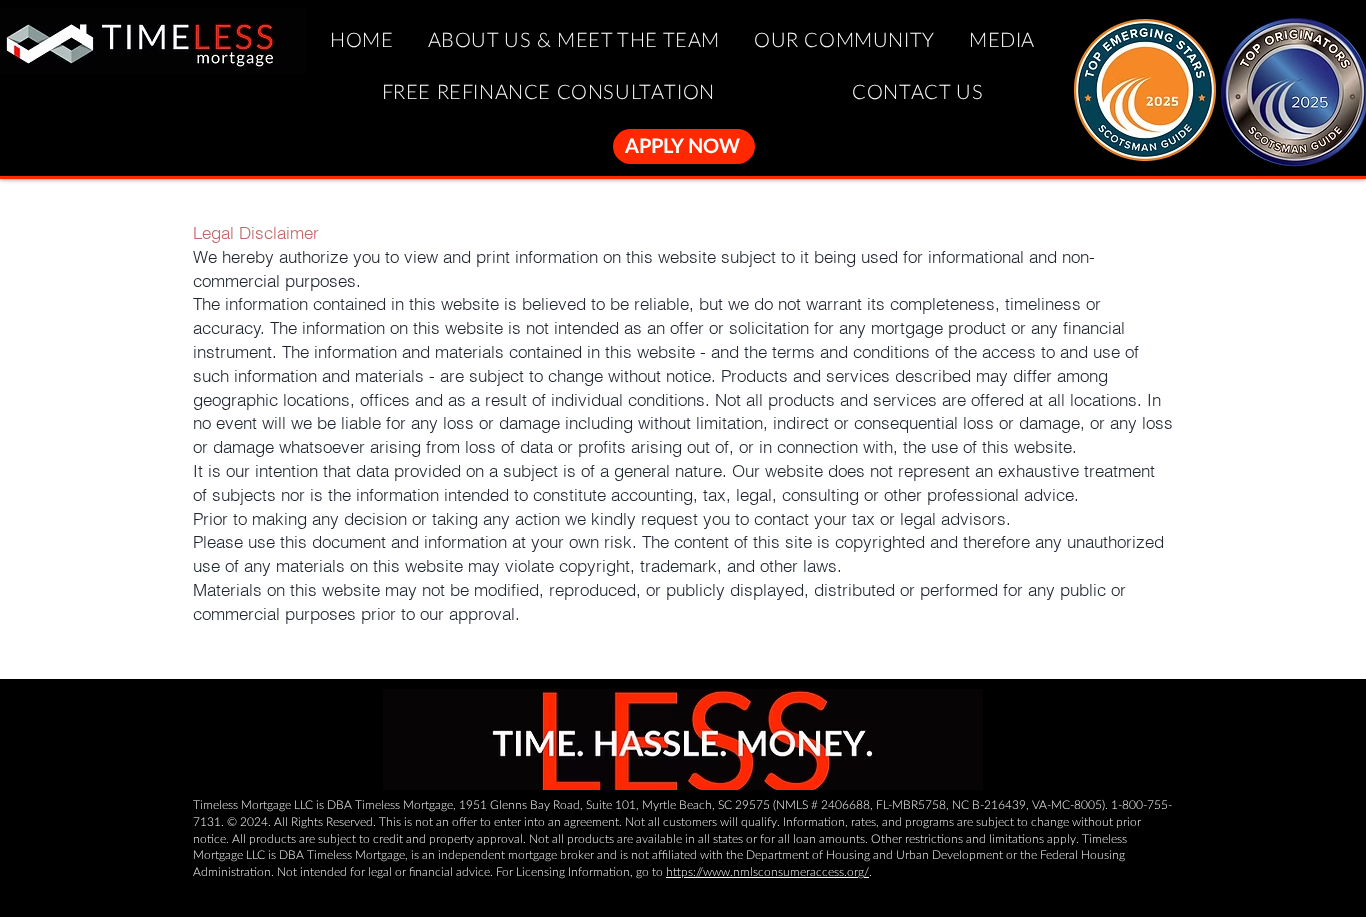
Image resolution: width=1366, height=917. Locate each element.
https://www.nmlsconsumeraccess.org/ (767, 872)
